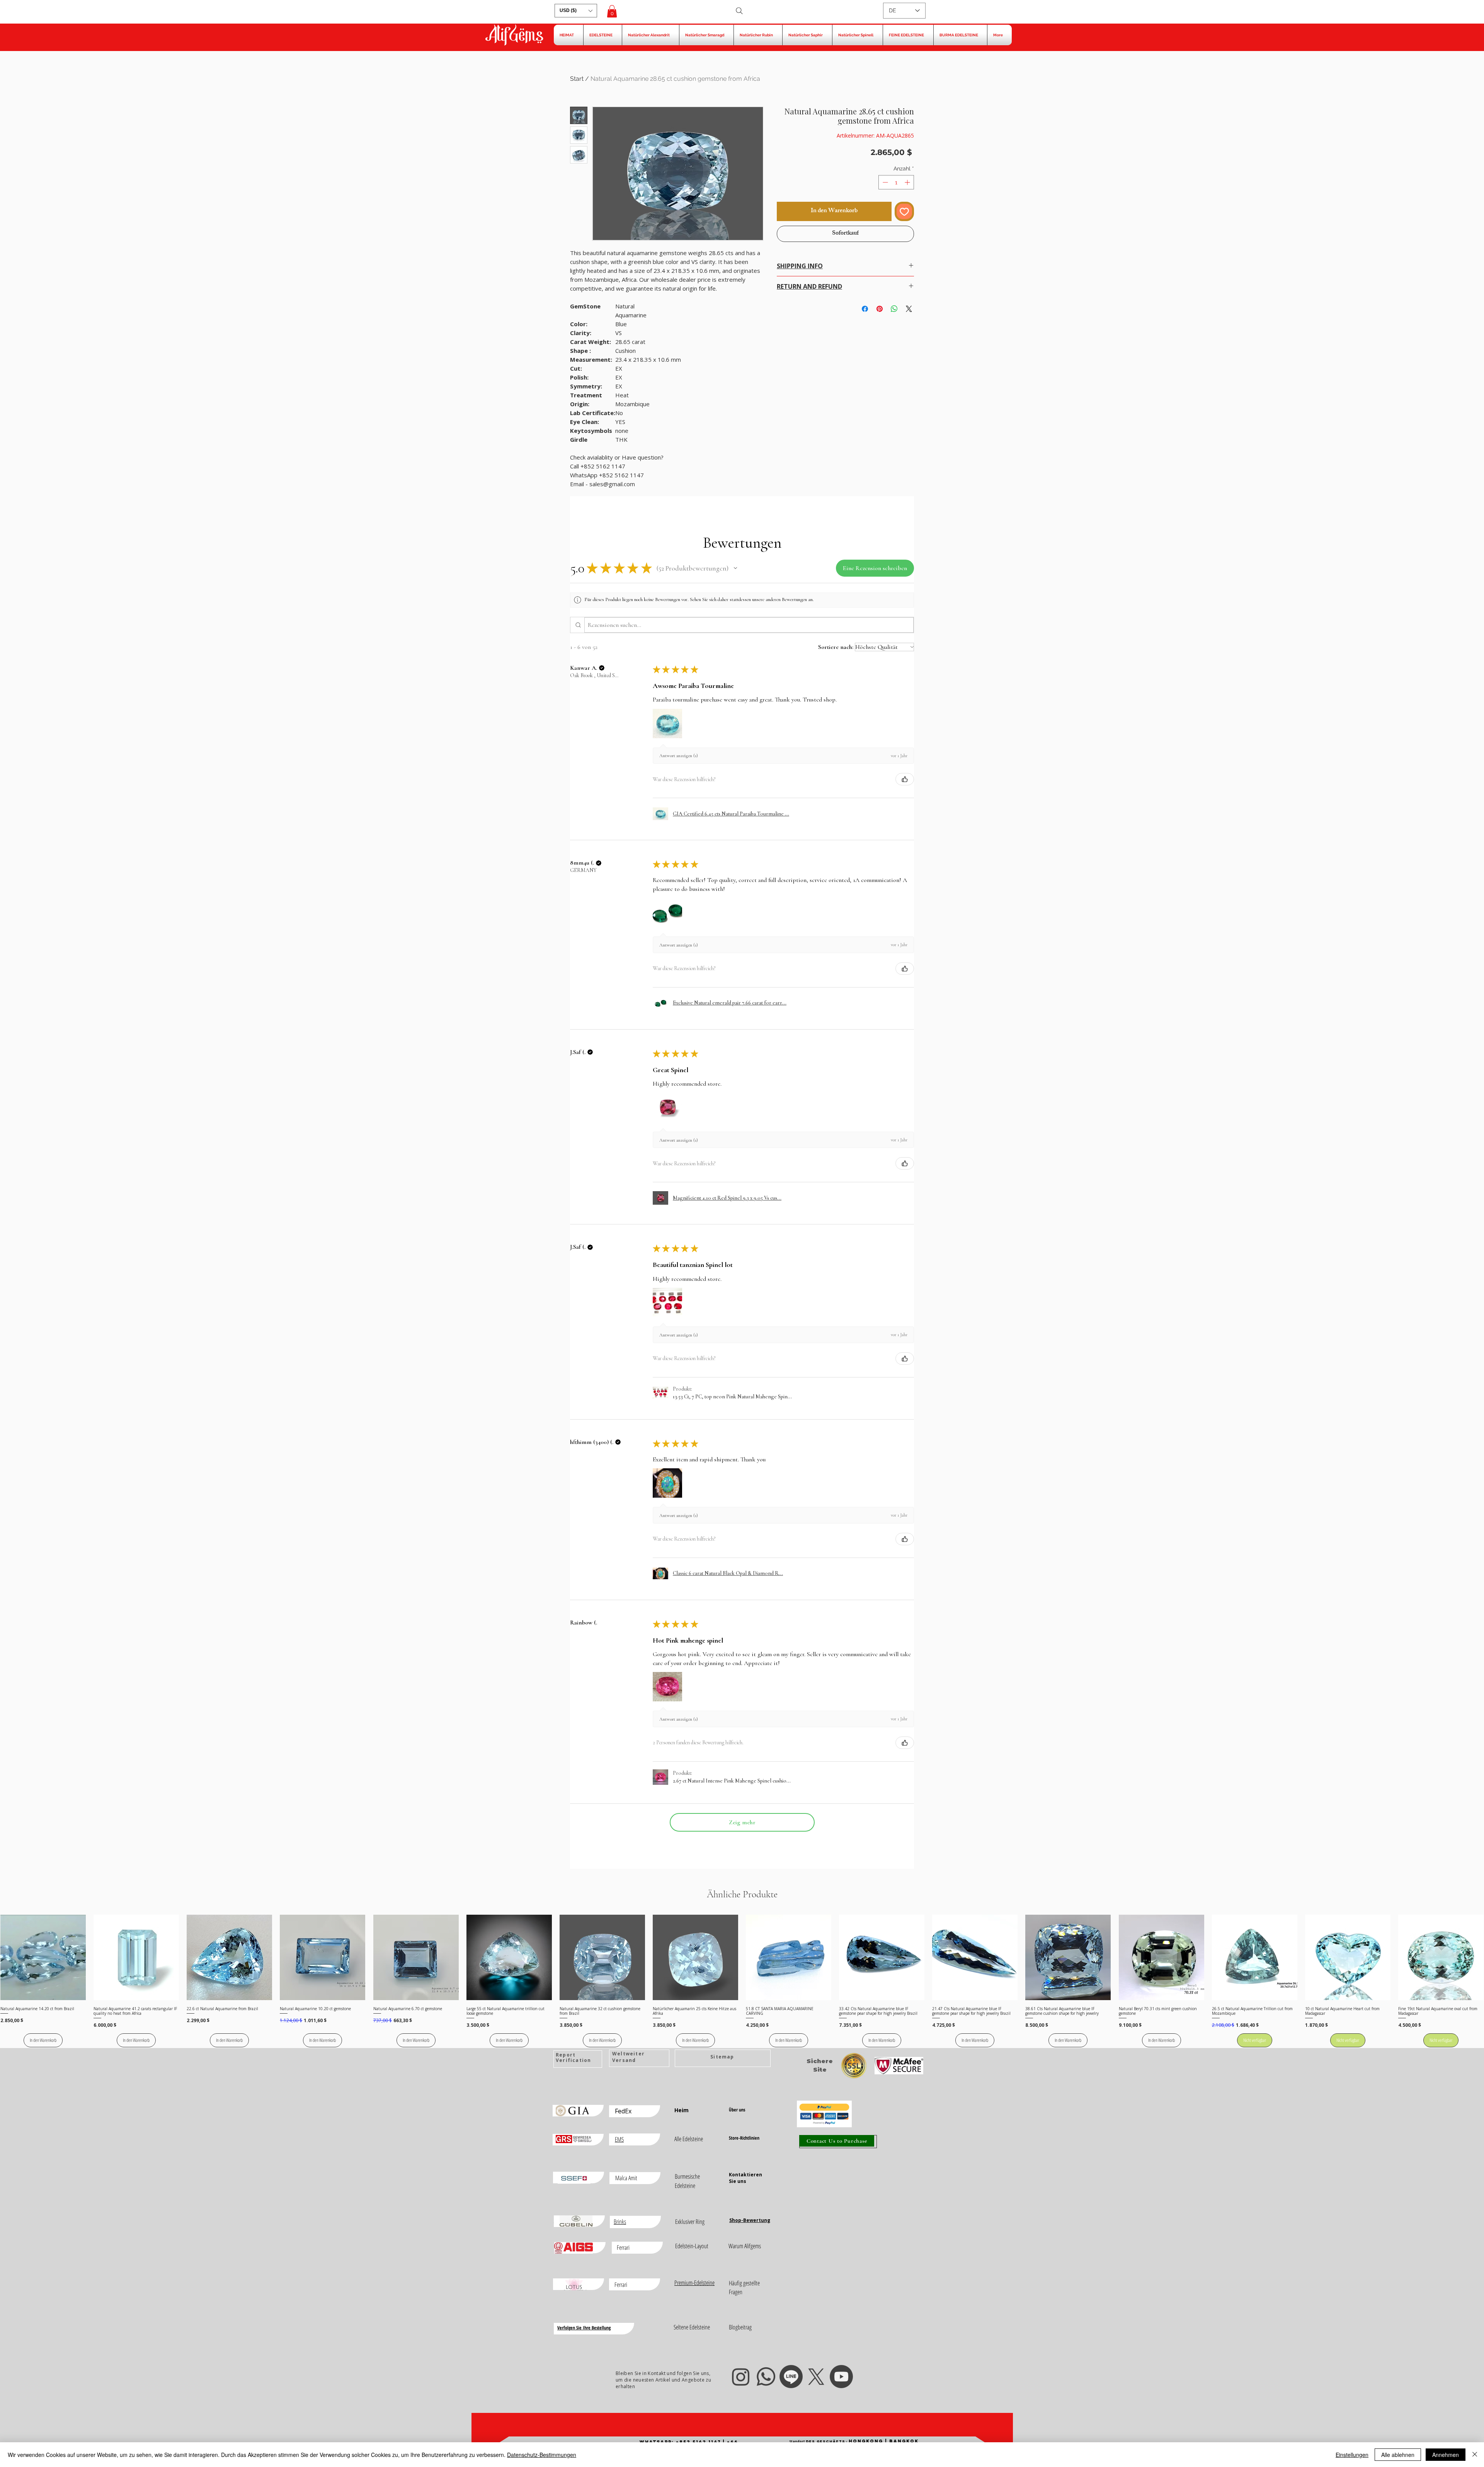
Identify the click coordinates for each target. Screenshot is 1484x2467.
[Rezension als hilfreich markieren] (905, 779)
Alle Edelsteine (689, 2139)
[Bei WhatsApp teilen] (894, 304)
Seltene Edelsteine (692, 2327)
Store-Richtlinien (744, 2138)
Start (577, 79)
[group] (742, 1981)
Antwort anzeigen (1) (679, 756)
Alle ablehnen (1398, 2455)
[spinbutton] (896, 182)
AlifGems (514, 36)
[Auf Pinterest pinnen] (880, 304)
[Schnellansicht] (43, 1957)
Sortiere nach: (836, 647)
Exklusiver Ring (690, 2222)
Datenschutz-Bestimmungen (542, 2455)
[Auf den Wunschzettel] (904, 211)
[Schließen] (1475, 2455)
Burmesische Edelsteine (687, 2181)
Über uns (737, 2110)
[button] (576, 11)
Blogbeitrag (740, 2327)
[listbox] (576, 11)
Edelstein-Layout (692, 2246)
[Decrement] (884, 182)
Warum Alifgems (745, 2246)
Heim (682, 2110)
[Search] (739, 11)
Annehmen (1446, 2455)
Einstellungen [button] (1352, 2455)
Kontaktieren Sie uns (745, 2178)
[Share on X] (909, 304)
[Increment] (908, 182)
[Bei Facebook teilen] (865, 304)
